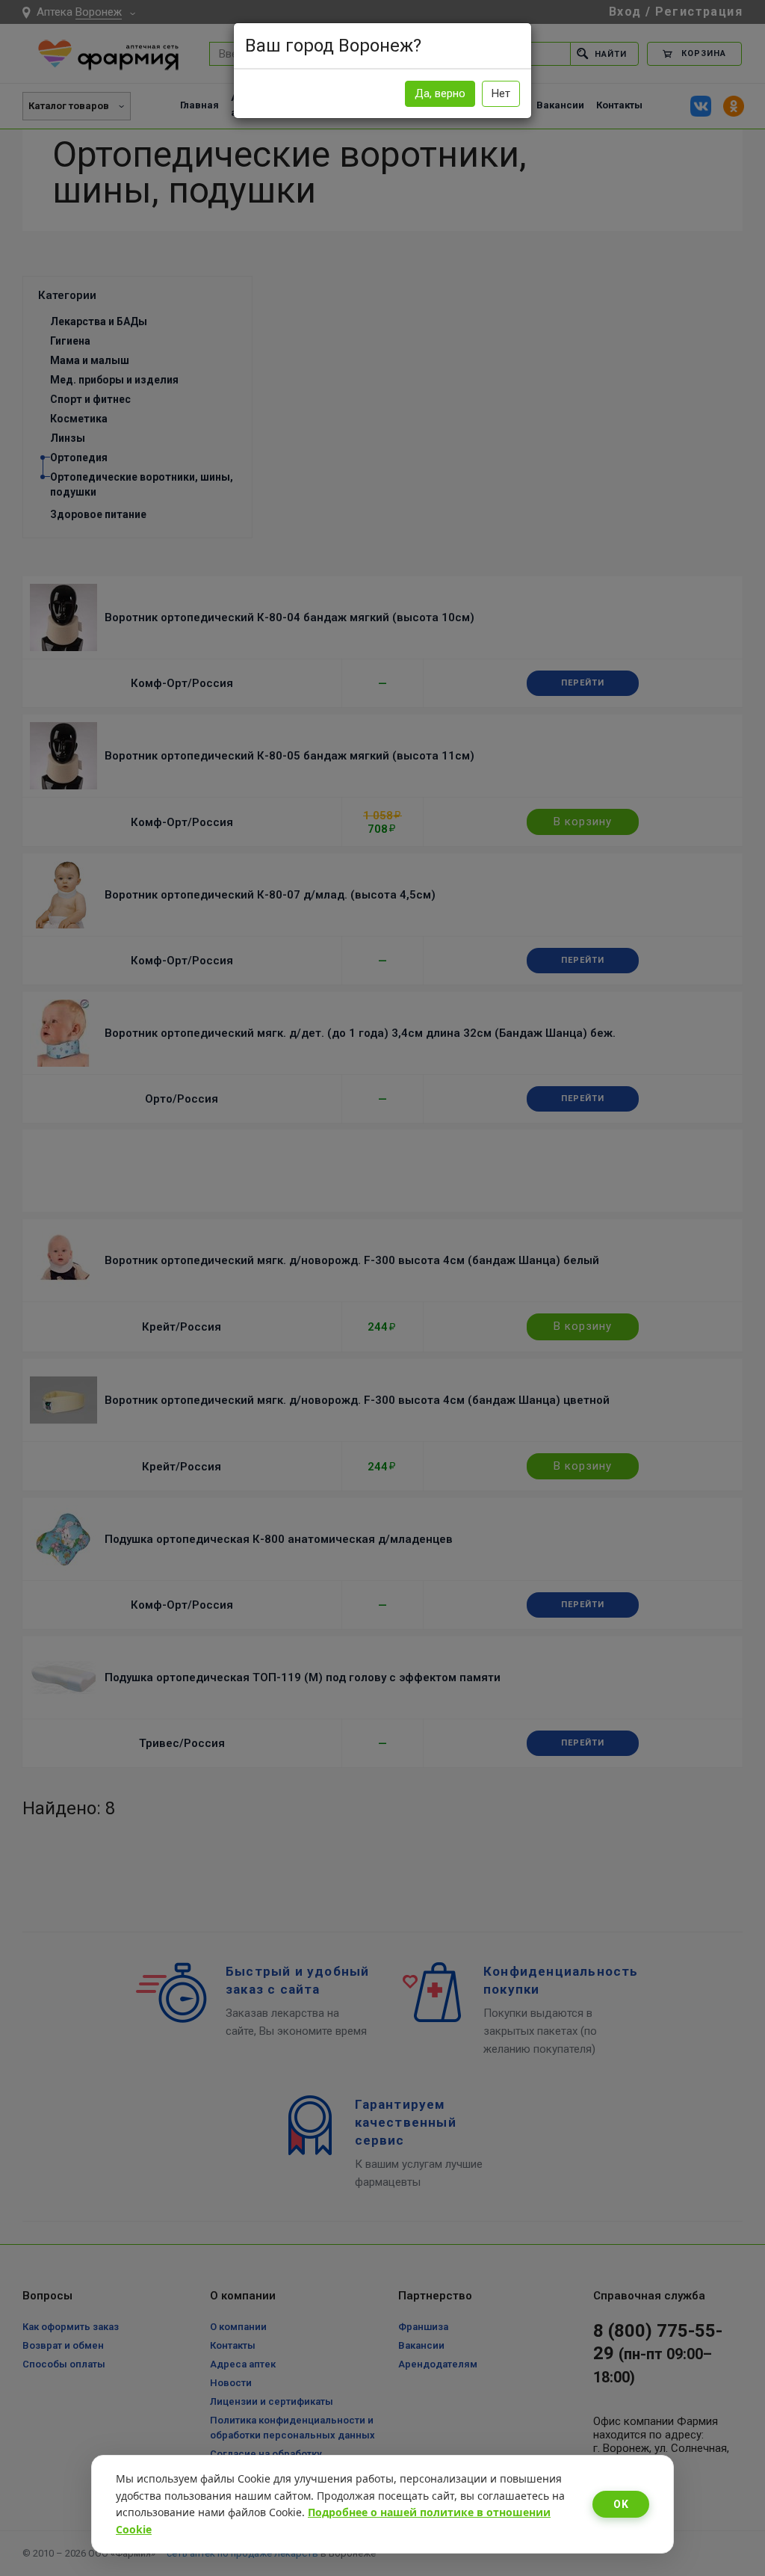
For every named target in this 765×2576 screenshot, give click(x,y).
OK (621, 2504)
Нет (501, 93)
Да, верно (440, 93)
